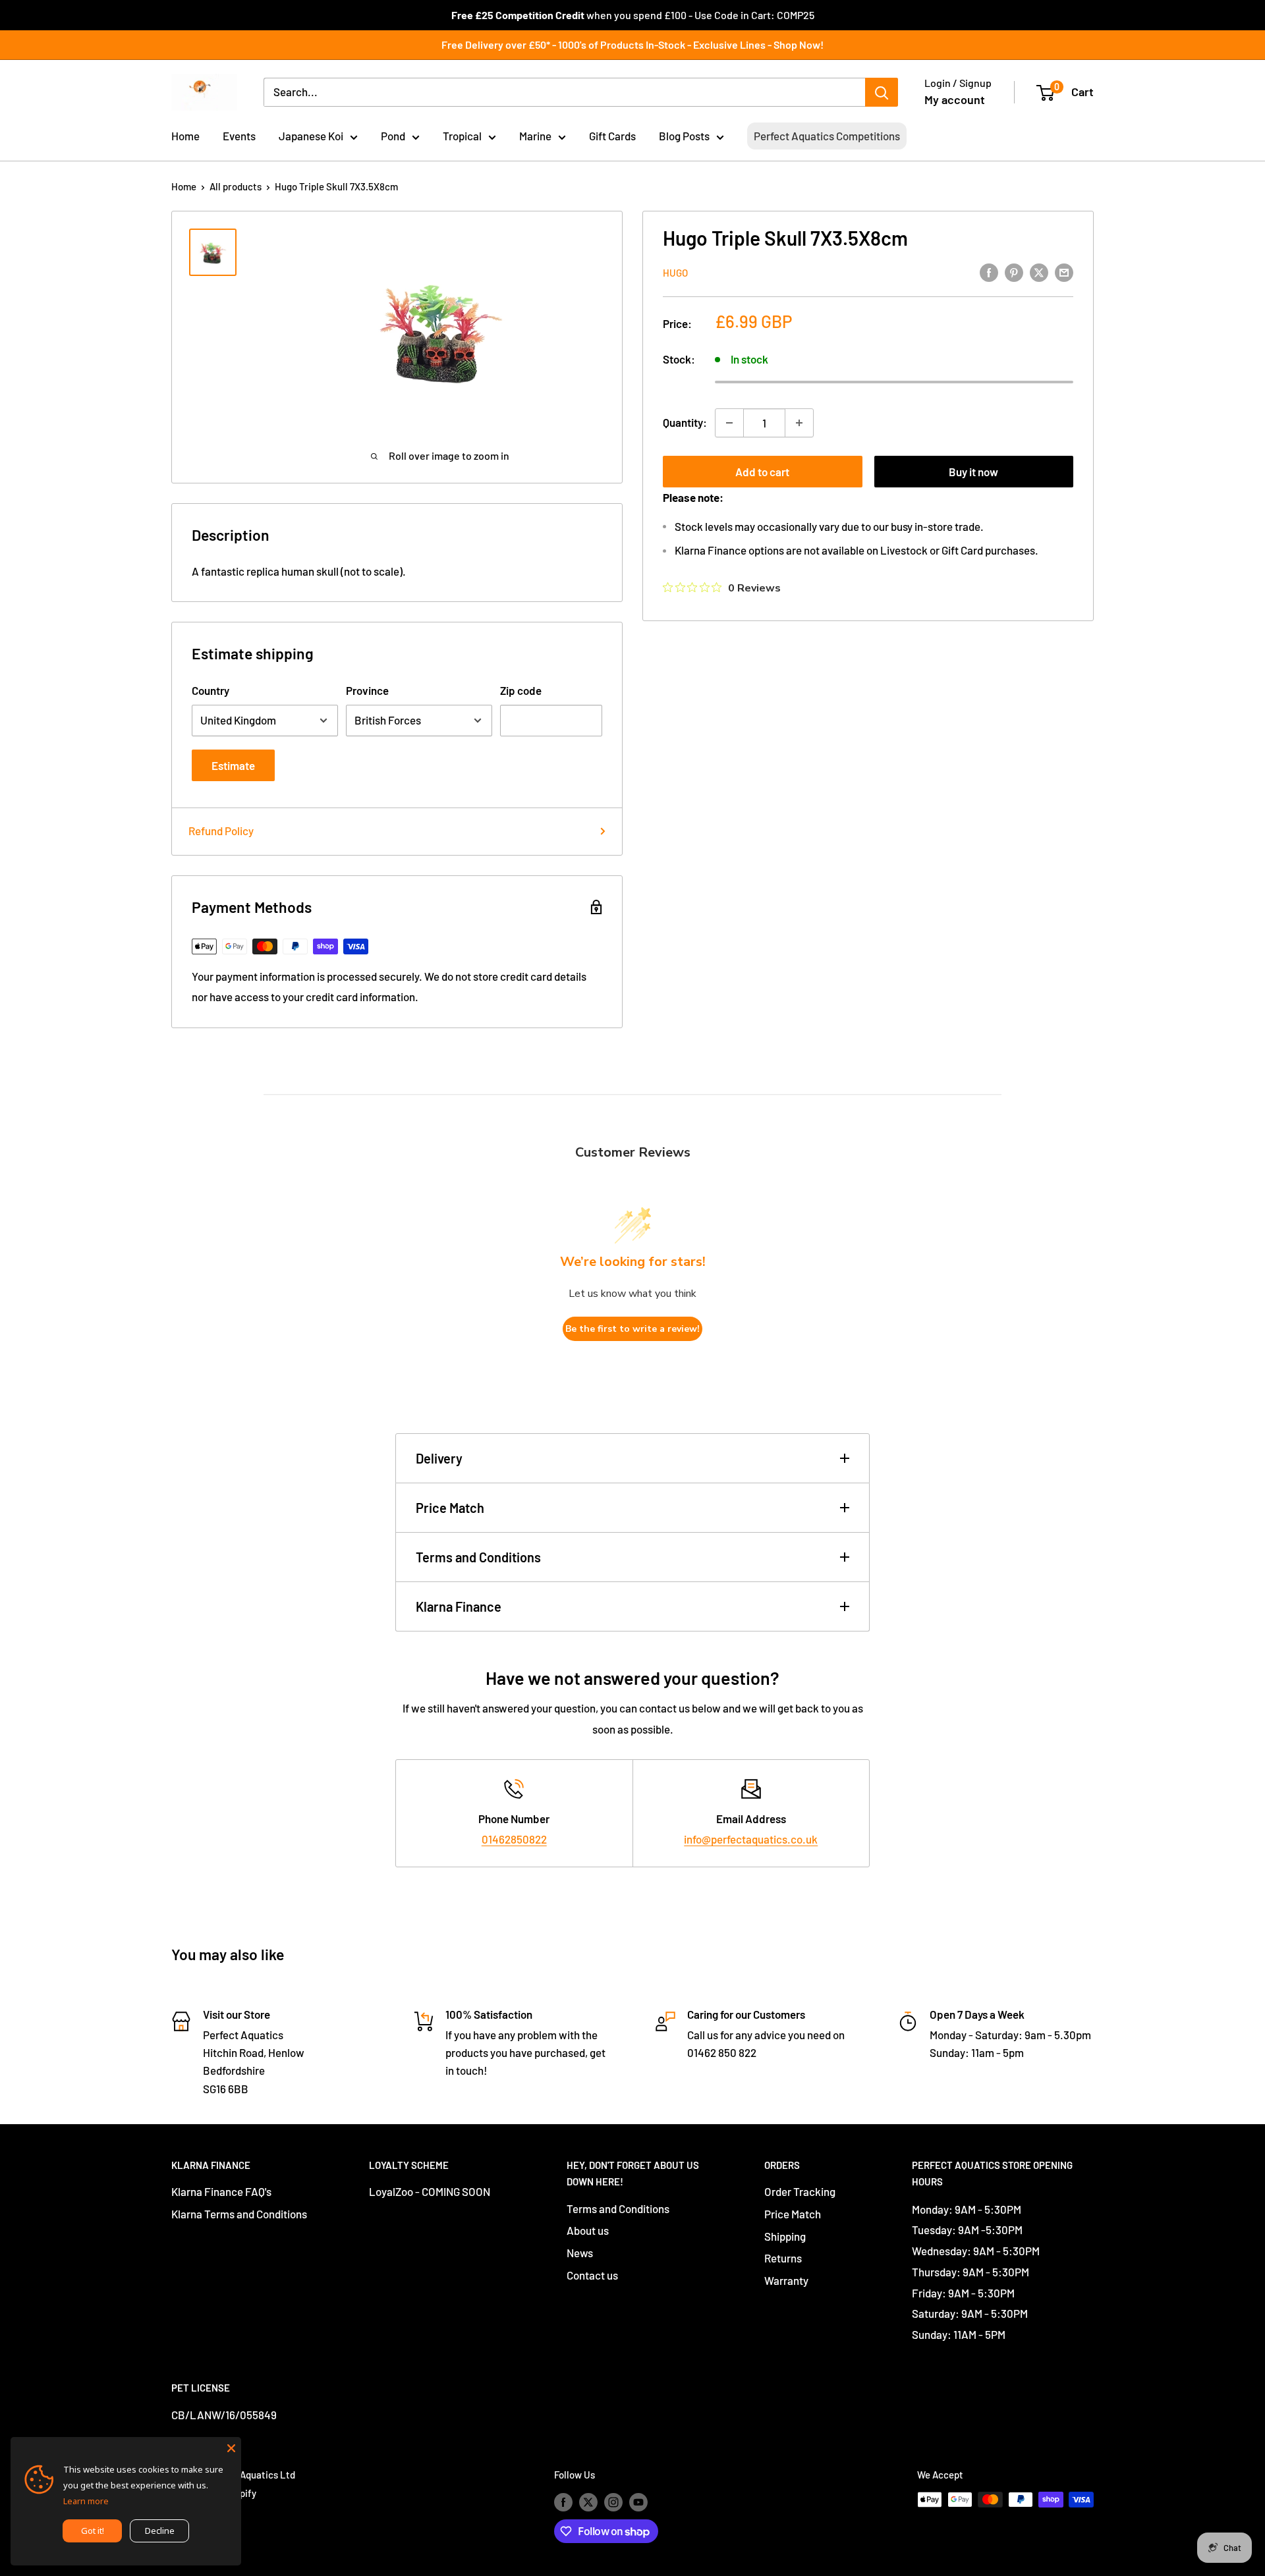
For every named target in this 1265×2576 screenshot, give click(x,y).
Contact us (592, 2275)
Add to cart (762, 472)
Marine (535, 136)
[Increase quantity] (799, 423)
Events (239, 136)
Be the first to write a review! (632, 1329)
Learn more (86, 2501)
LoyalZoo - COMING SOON (430, 2191)
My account (955, 99)
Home (185, 136)
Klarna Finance (459, 1606)
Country (211, 690)
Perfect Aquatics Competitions (827, 136)
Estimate (233, 765)
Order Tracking (800, 2191)
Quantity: (685, 422)
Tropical (462, 136)
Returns (783, 2258)
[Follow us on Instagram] (613, 2502)
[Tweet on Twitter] (1039, 271)
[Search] (882, 92)
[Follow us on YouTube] (638, 2502)
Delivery (439, 1458)
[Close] (231, 2447)
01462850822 (514, 1839)
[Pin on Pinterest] (1014, 271)
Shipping (785, 2236)
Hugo (675, 273)
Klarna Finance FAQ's (221, 2191)
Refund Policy (221, 831)
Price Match (450, 1508)
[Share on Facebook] (989, 271)
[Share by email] (1064, 271)
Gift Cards (612, 136)
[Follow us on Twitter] (588, 2502)
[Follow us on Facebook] (563, 2502)
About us (588, 2230)
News (580, 2253)
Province (367, 690)
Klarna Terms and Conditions (239, 2214)
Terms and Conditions (478, 1557)
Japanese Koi (311, 136)
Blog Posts (684, 136)
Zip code (521, 690)
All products (236, 186)
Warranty (786, 2280)
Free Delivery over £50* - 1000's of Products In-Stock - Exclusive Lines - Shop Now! (632, 44)
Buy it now (973, 472)
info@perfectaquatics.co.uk (751, 1839)
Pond (393, 136)
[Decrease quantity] (729, 423)
